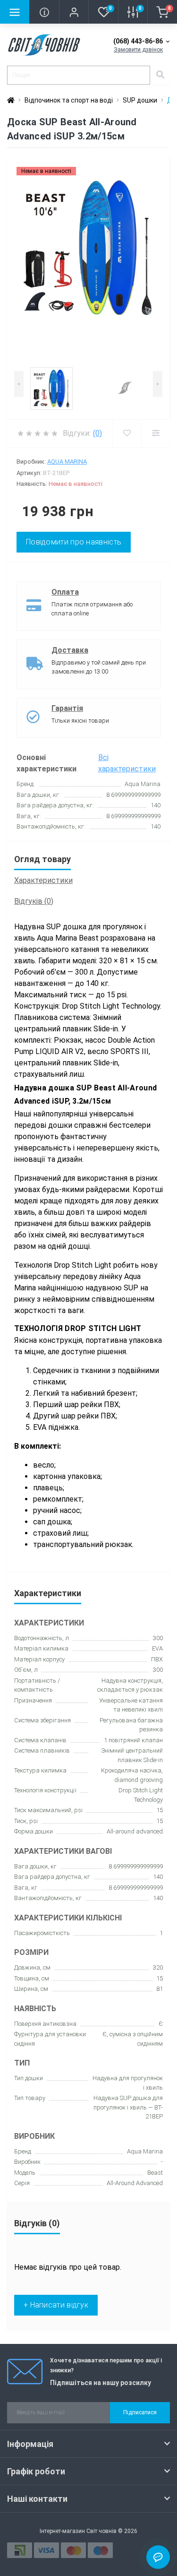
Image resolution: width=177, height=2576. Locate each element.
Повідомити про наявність (74, 542)
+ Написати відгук (56, 2305)
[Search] (160, 75)
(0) (97, 433)
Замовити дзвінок (138, 50)
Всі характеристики (127, 763)
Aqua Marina (67, 462)
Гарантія (67, 708)
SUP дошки (140, 100)
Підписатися (140, 2412)
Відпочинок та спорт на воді (69, 100)
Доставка (70, 650)
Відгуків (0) (34, 901)
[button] (74, 12)
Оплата (65, 592)
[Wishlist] (127, 433)
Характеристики (43, 880)
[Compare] (156, 433)
